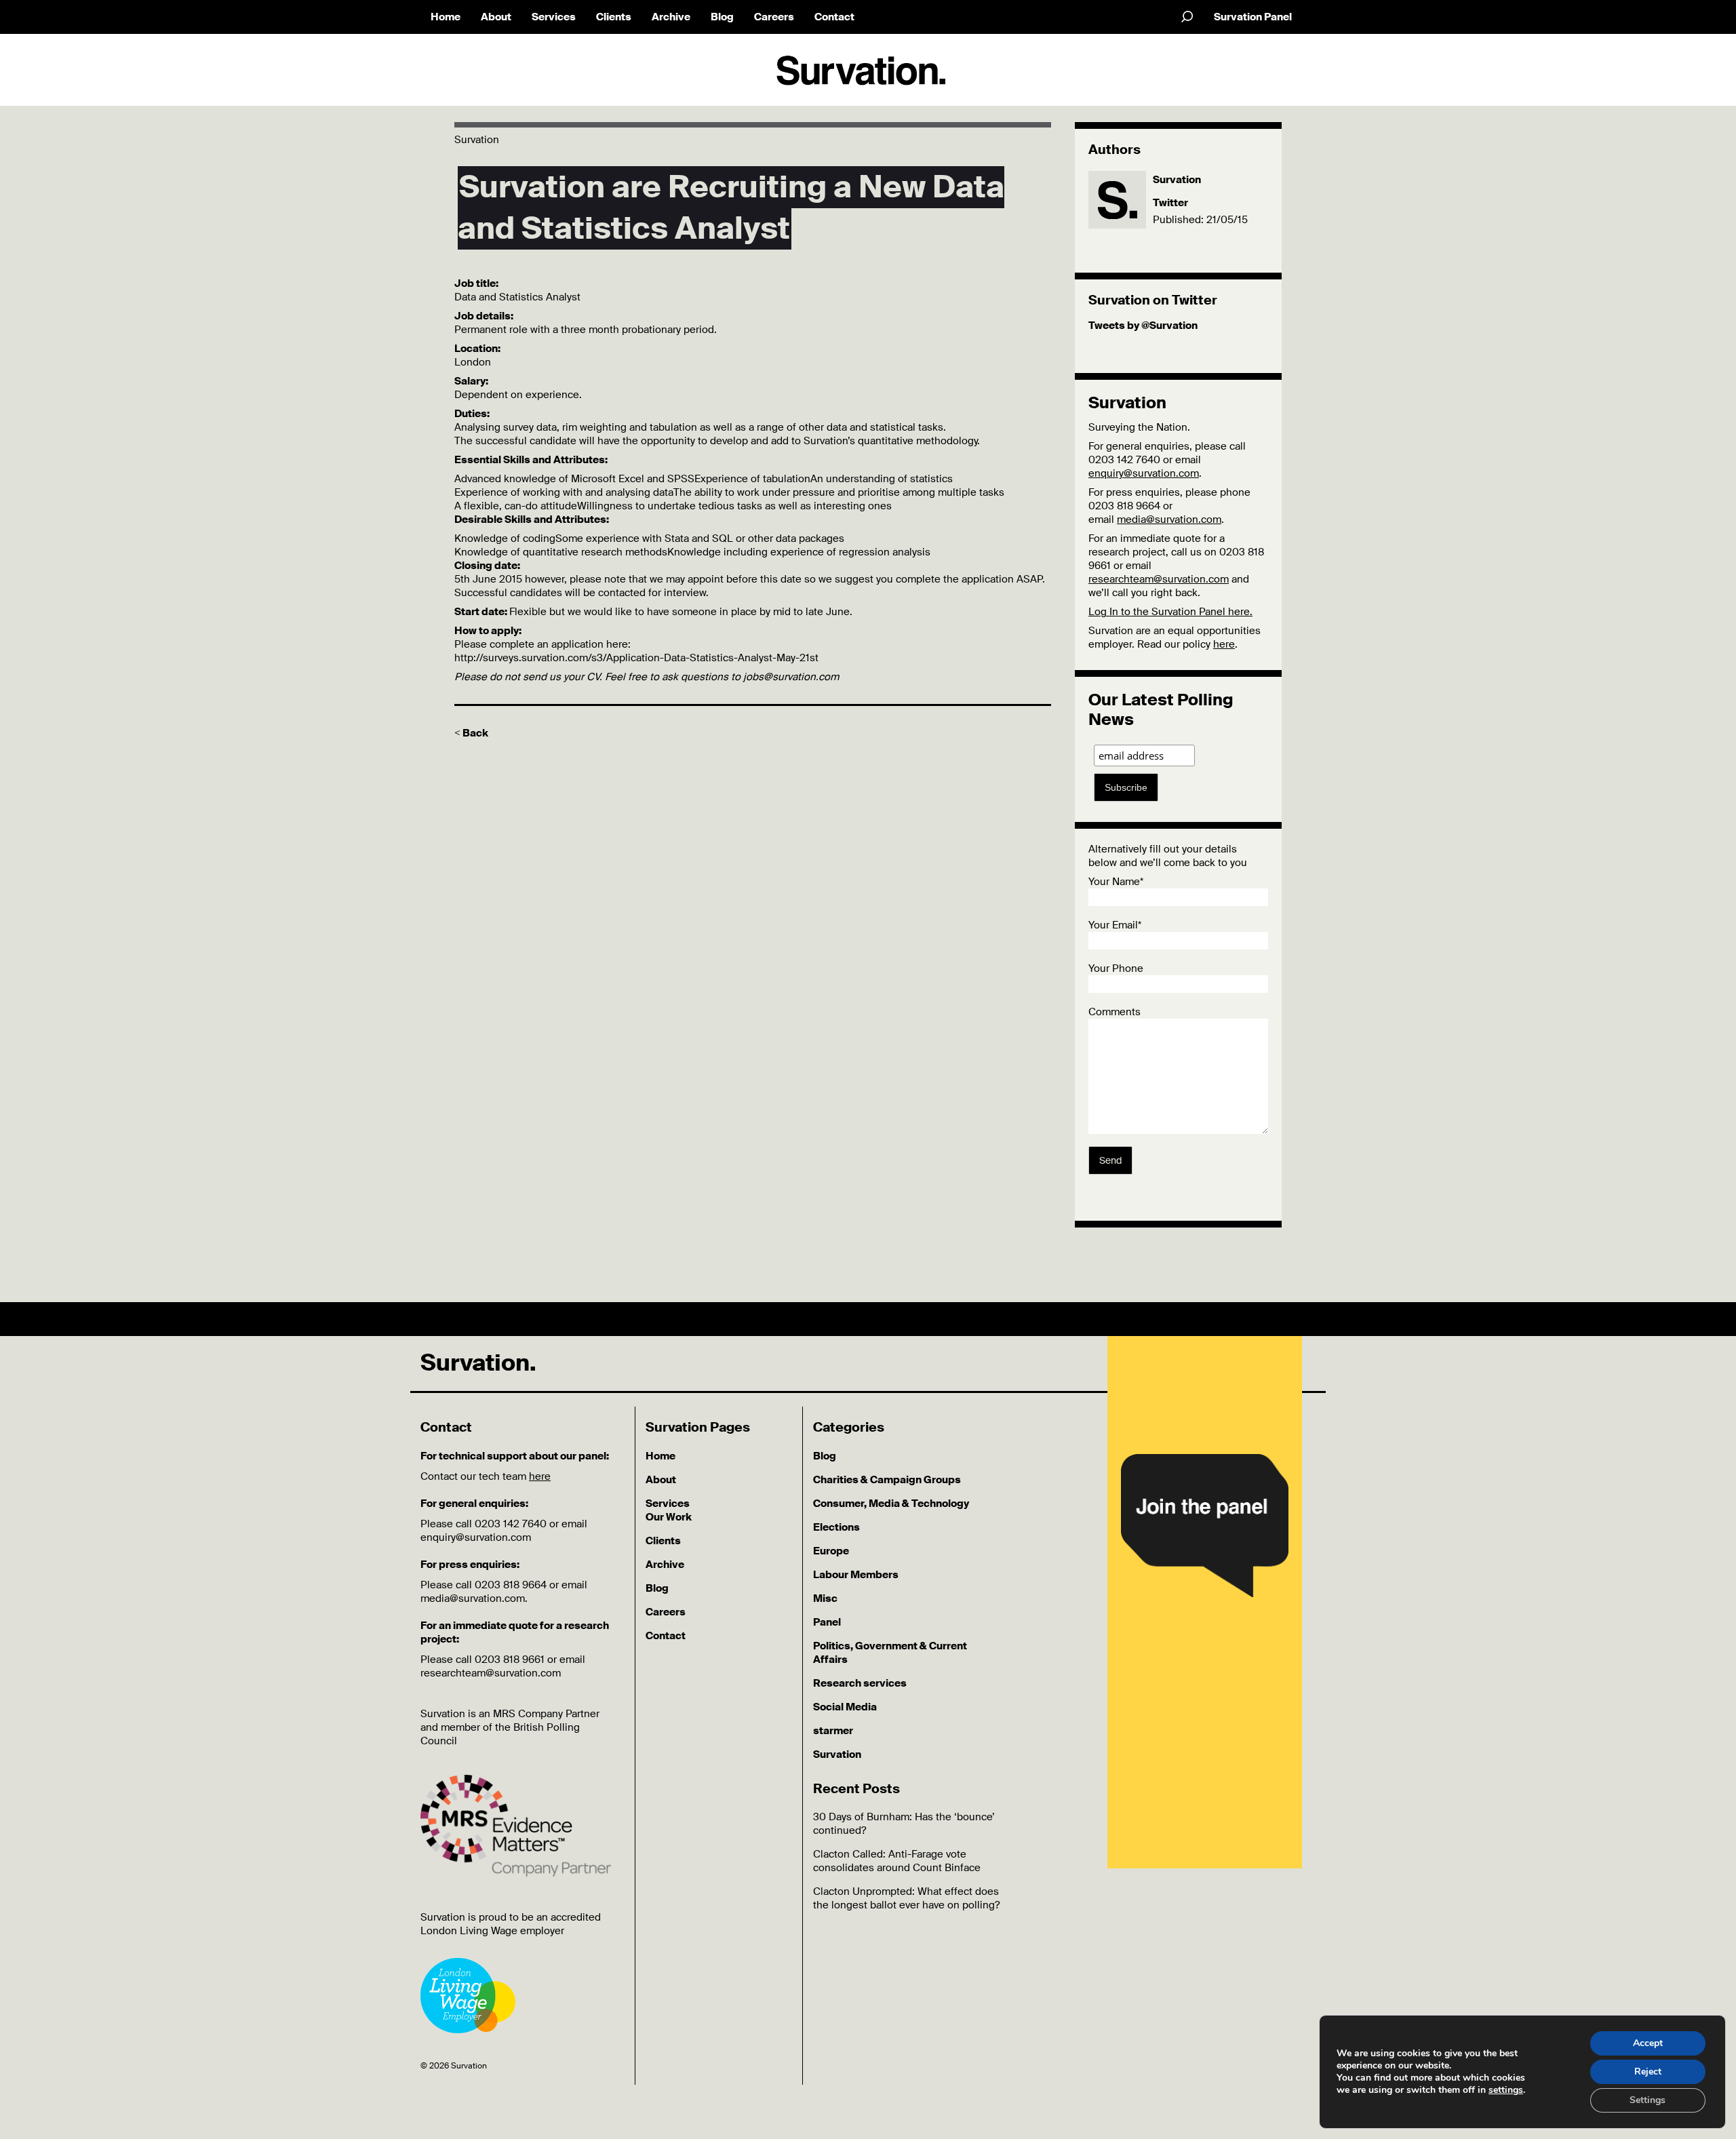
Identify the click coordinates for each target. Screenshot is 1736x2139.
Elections (836, 1527)
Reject (1648, 2072)
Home (446, 17)
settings (1506, 2090)
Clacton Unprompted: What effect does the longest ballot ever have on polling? (906, 1898)
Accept (1648, 2043)
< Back (471, 733)
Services (554, 17)
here (1224, 644)
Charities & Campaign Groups (887, 1480)
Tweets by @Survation (1143, 326)
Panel (827, 1622)
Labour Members (856, 1575)
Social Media (845, 1707)
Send (1110, 1160)
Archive (671, 17)
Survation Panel (1253, 17)
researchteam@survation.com (1159, 579)
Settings (1648, 2100)
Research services (860, 1683)
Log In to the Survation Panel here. (1170, 612)
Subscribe (1126, 787)
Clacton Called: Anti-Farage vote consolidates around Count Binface (897, 1861)
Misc (825, 1598)
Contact (834, 17)
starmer (833, 1731)
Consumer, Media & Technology (891, 1504)
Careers (774, 17)
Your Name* (1116, 882)
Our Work (669, 1517)
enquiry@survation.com (1144, 473)
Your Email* (1115, 925)
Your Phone (1116, 968)
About (496, 17)
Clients (614, 17)
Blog (722, 17)
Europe (831, 1551)
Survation (1177, 180)
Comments (1114, 1012)
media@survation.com (1169, 519)
